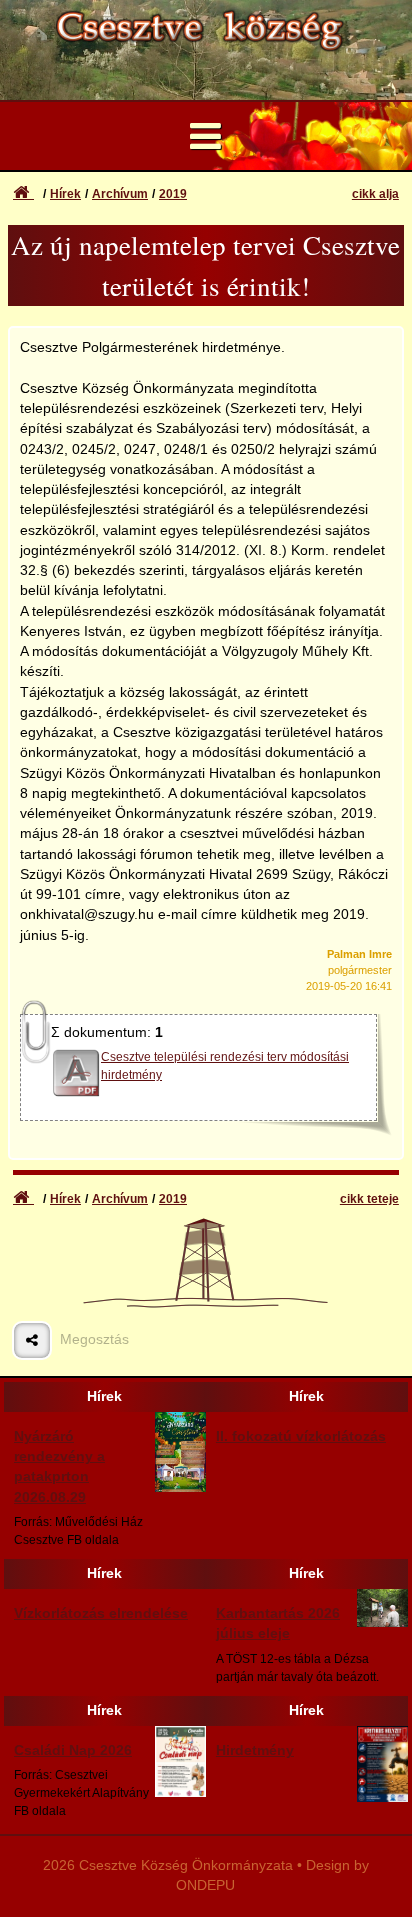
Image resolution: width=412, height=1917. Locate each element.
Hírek (65, 194)
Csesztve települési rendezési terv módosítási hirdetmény (225, 1066)
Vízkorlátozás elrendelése (101, 1613)
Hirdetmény (255, 1750)
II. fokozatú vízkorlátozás (301, 1436)
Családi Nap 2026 (73, 1750)
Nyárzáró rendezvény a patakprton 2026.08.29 (59, 1467)
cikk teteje (369, 1199)
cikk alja (375, 194)
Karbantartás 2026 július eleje (278, 1623)
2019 (173, 194)
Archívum (120, 194)
